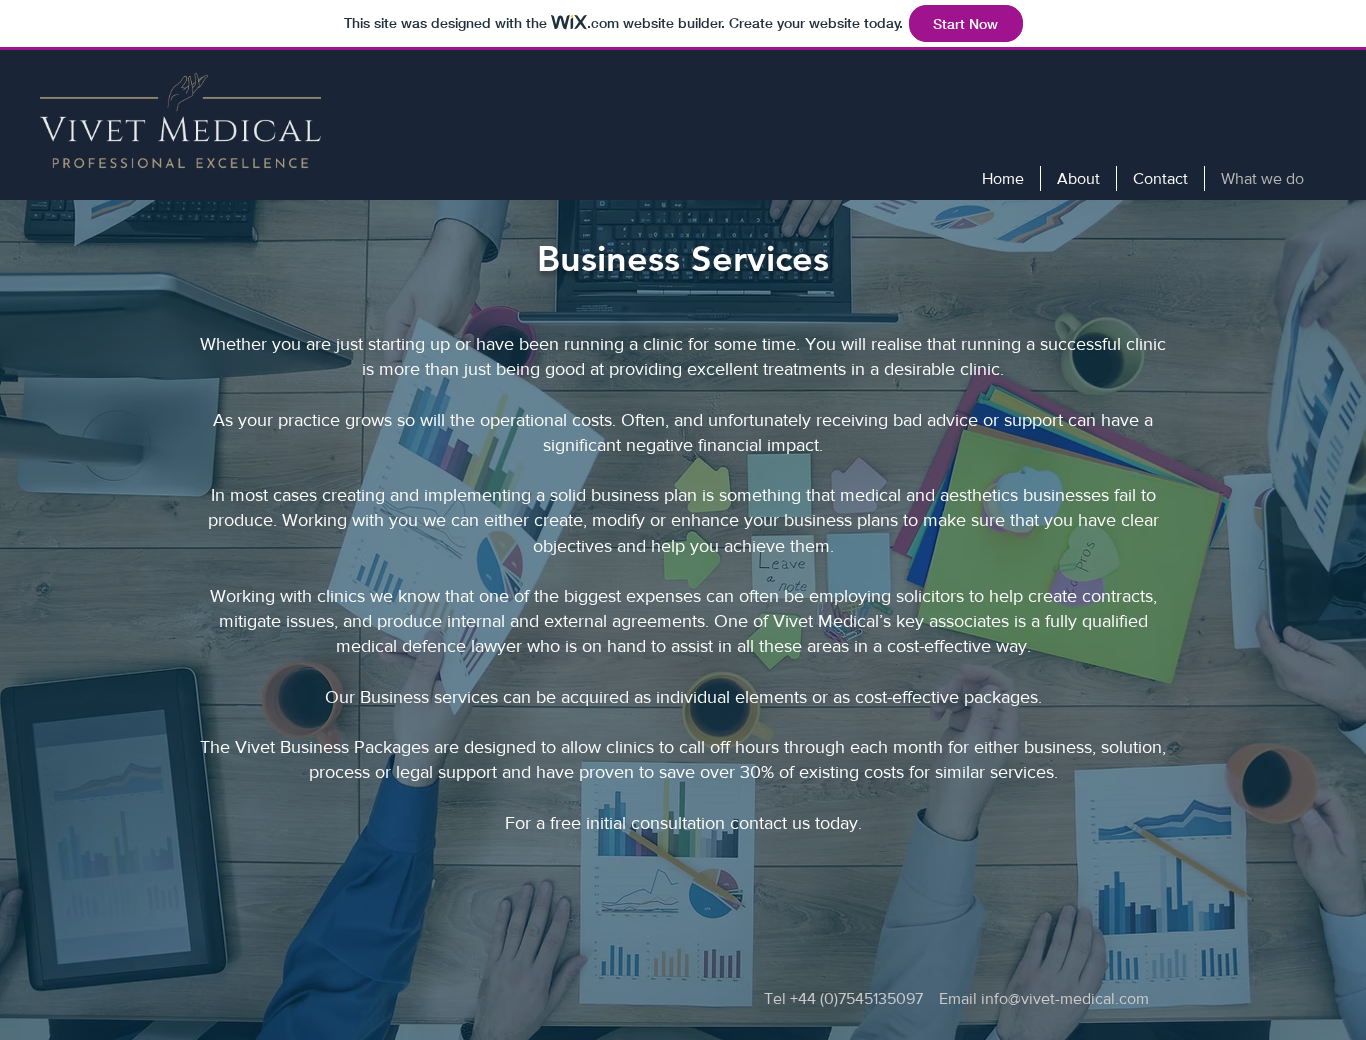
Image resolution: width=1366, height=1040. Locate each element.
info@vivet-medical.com (1065, 998)
